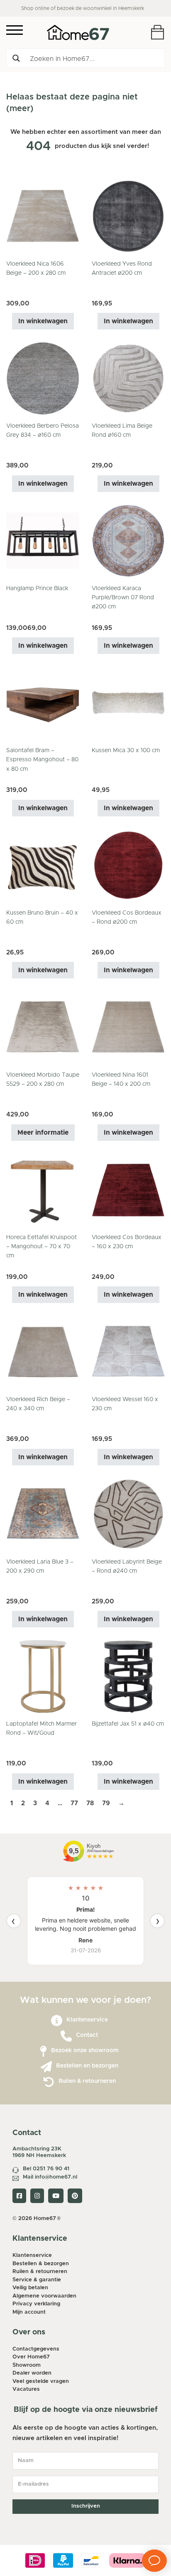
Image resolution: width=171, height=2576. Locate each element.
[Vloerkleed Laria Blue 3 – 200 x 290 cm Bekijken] (43, 1514)
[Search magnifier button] (16, 58)
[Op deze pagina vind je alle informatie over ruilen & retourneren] (49, 2082)
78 (90, 1803)
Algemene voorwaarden (44, 2296)
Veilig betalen (30, 2288)
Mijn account (29, 2312)
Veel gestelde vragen (41, 2381)
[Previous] (14, 1921)
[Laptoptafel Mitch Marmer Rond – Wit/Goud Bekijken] (43, 1676)
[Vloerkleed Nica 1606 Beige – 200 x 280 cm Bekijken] (43, 216)
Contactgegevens (36, 2349)
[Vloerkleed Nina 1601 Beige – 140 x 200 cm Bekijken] (128, 1027)
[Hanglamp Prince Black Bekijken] (43, 540)
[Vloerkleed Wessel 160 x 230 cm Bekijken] (128, 1352)
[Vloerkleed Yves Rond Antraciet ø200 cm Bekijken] (128, 216)
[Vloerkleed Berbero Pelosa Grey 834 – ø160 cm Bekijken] (43, 378)
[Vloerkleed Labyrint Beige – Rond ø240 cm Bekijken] (128, 1514)
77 (74, 1803)
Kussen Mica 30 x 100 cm (126, 751)
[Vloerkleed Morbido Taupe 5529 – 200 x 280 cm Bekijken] (43, 1027)
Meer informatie (43, 1133)
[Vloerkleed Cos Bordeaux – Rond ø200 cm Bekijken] (128, 865)
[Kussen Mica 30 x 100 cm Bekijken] (128, 703)
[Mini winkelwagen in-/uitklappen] (158, 32)
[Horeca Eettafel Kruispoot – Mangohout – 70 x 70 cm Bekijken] (43, 1189)
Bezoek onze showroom (85, 2051)
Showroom (27, 2365)
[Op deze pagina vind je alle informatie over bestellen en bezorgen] (46, 2067)
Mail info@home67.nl (50, 2177)
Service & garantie (37, 2280)
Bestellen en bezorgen (87, 2066)
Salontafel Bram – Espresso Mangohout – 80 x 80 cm (42, 760)
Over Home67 (31, 2357)
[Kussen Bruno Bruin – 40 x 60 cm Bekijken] (43, 865)
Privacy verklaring (36, 2304)
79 (106, 1803)
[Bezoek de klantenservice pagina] (57, 2021)
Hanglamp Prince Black (37, 588)
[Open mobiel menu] (15, 30)
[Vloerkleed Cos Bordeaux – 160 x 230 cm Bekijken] (128, 1189)
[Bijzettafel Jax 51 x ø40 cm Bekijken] (128, 1676)
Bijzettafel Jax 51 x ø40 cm (128, 1724)
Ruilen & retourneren (87, 2081)
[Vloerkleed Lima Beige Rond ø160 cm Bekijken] (128, 378)
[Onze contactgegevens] (66, 2036)
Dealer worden (32, 2373)
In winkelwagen (43, 321)
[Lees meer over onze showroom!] (43, 2052)
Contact (87, 2035)
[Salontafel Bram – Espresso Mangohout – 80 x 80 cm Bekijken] (43, 703)
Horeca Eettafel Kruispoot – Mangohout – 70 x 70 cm (42, 1247)
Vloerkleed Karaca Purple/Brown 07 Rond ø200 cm (123, 598)
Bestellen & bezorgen (41, 2264)
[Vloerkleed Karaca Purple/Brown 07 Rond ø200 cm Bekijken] (128, 540)
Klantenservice (87, 2020)
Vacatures (26, 2389)
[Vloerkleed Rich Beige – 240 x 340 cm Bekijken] (43, 1352)
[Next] (157, 1921)
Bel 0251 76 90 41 (46, 2169)
